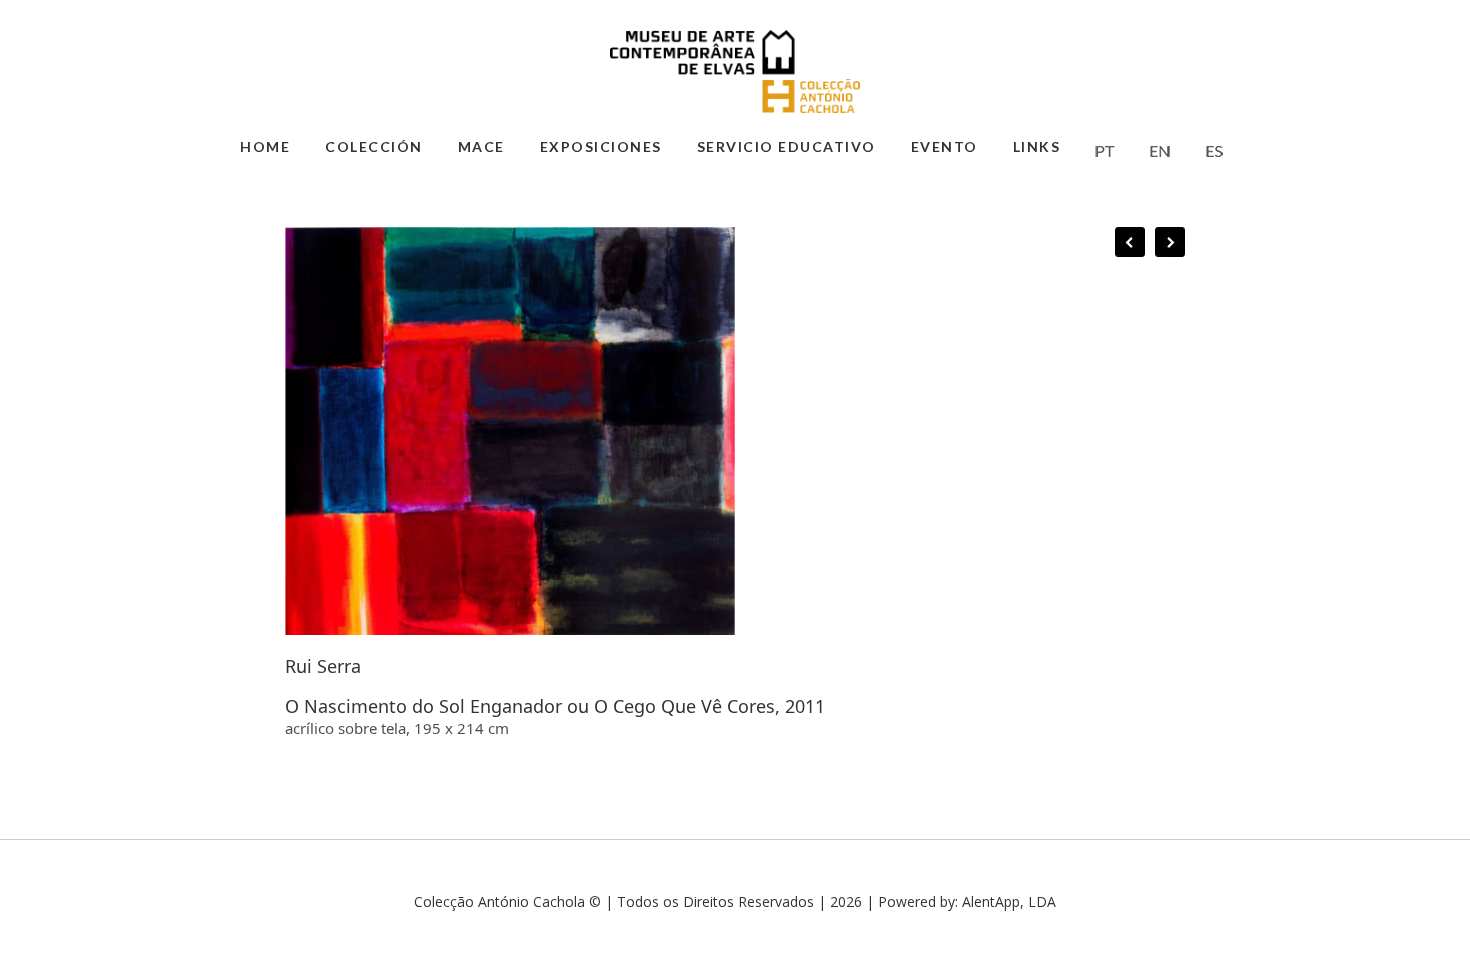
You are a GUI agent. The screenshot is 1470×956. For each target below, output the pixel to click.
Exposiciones (601, 146)
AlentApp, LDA (1009, 901)
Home (265, 146)
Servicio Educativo (786, 146)
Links (1037, 146)
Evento (944, 146)
